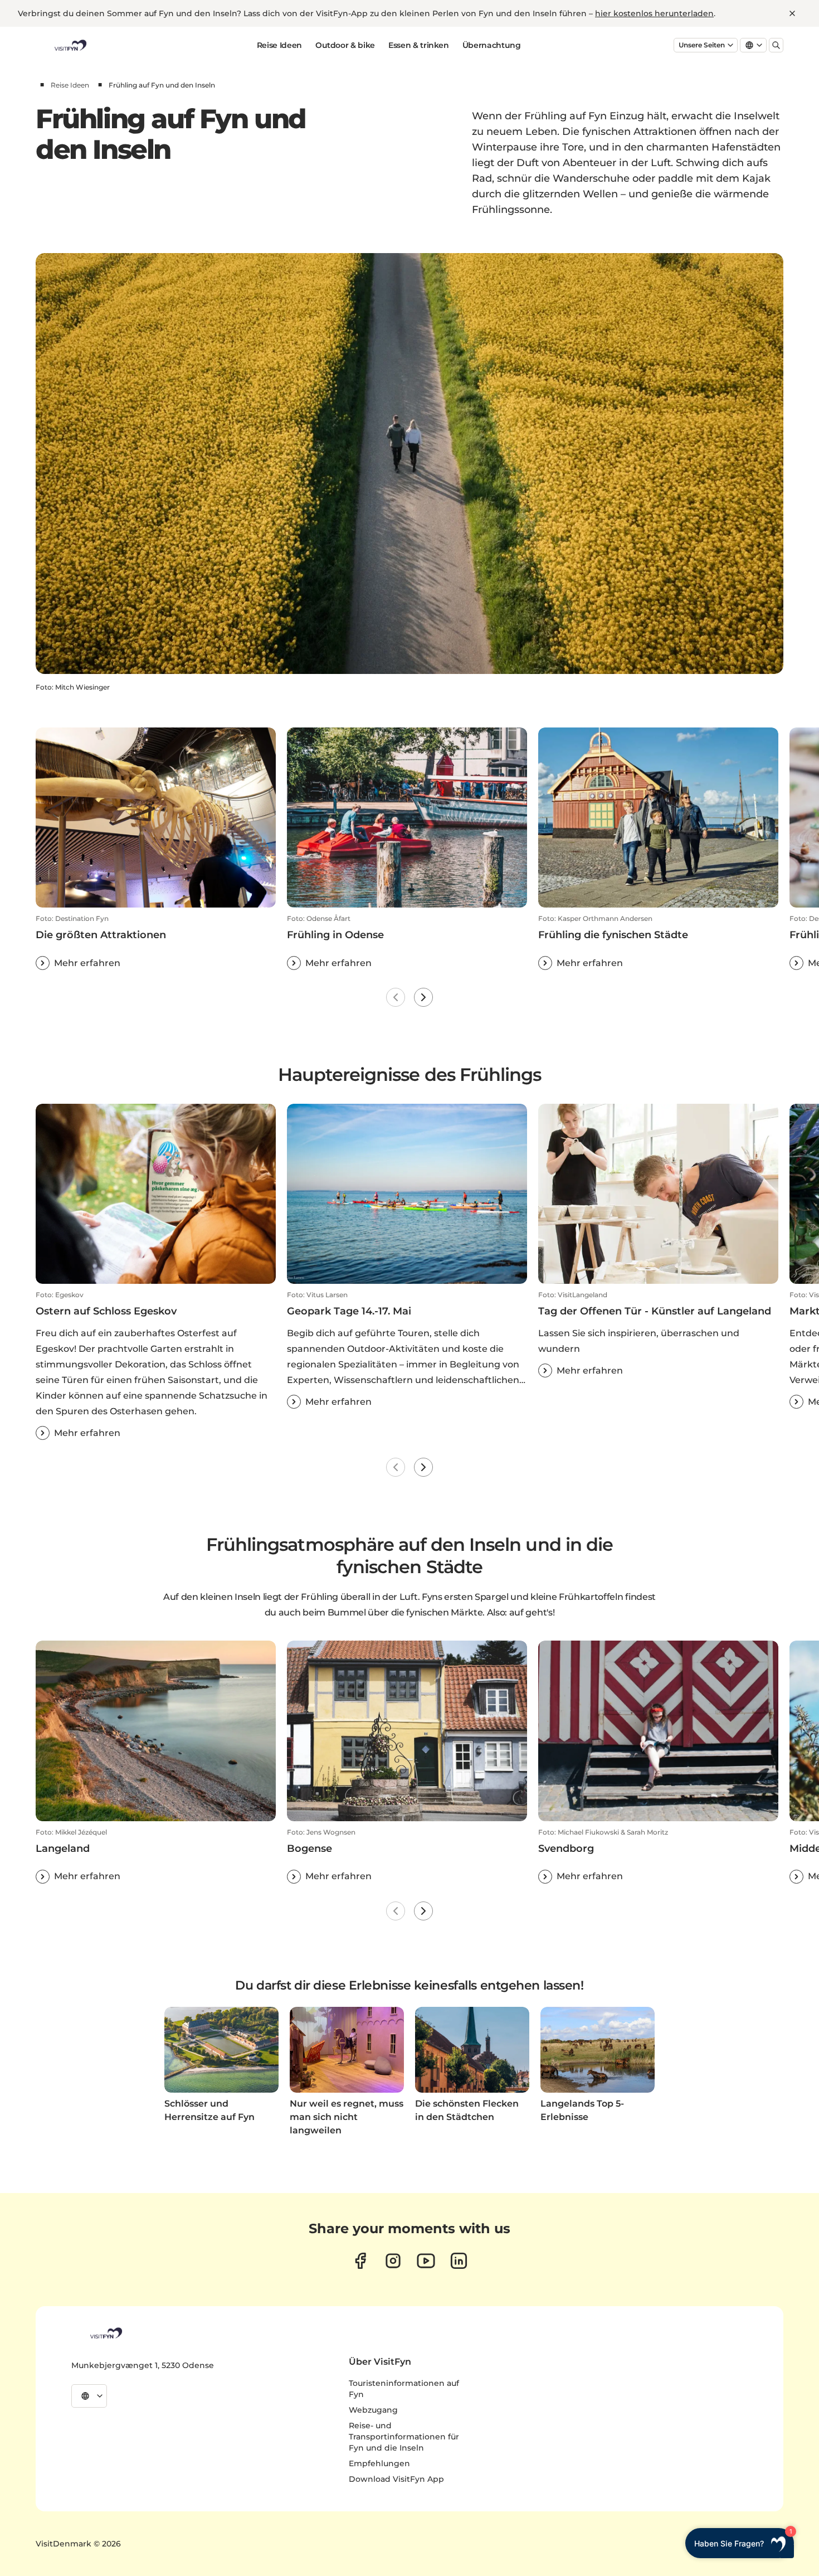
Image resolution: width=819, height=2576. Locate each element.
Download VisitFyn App (396, 2479)
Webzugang (373, 2410)
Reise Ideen (279, 45)
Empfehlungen (379, 2463)
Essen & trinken (419, 45)
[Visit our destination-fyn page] (459, 2261)
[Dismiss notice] (792, 13)
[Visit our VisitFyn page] (360, 2261)
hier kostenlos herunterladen (654, 13)
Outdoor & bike (345, 45)
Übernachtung (492, 45)
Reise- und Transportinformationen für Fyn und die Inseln (404, 2437)
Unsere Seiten (702, 45)
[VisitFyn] (105, 2333)
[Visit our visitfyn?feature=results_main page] (426, 2261)
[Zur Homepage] (70, 45)
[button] (156, 942)
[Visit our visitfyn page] (393, 2261)
